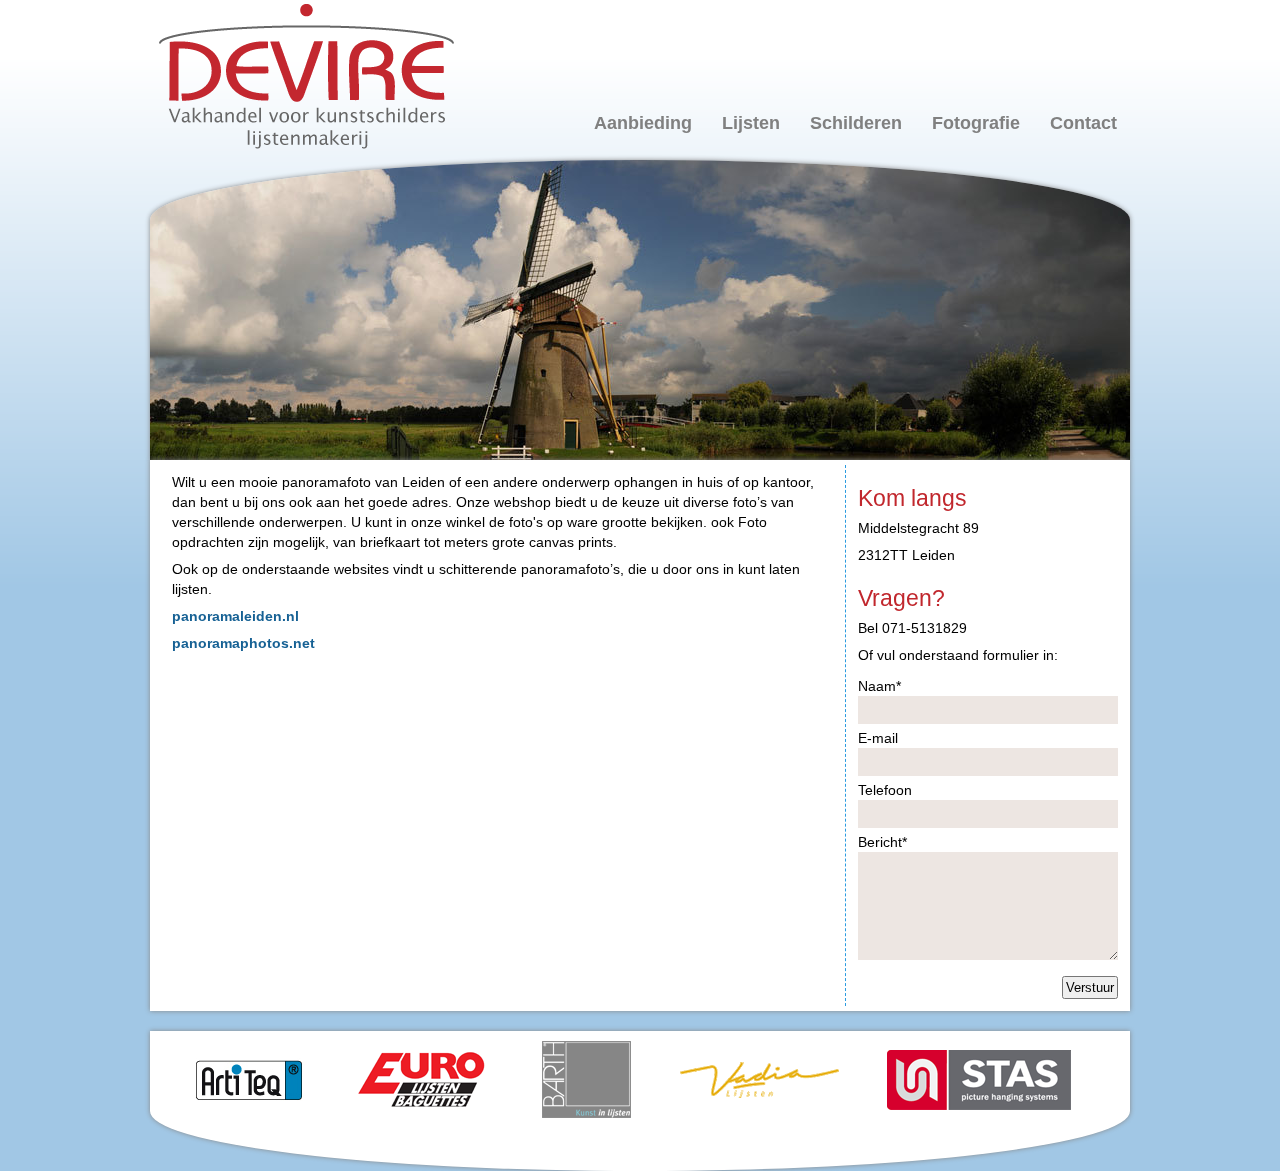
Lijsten (751, 123)
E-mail (878, 738)
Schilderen (856, 123)
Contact (1083, 123)
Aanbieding (643, 123)
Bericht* (882, 842)
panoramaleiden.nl (235, 616)
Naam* (879, 686)
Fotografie (976, 123)
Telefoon (885, 790)
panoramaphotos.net (243, 643)
